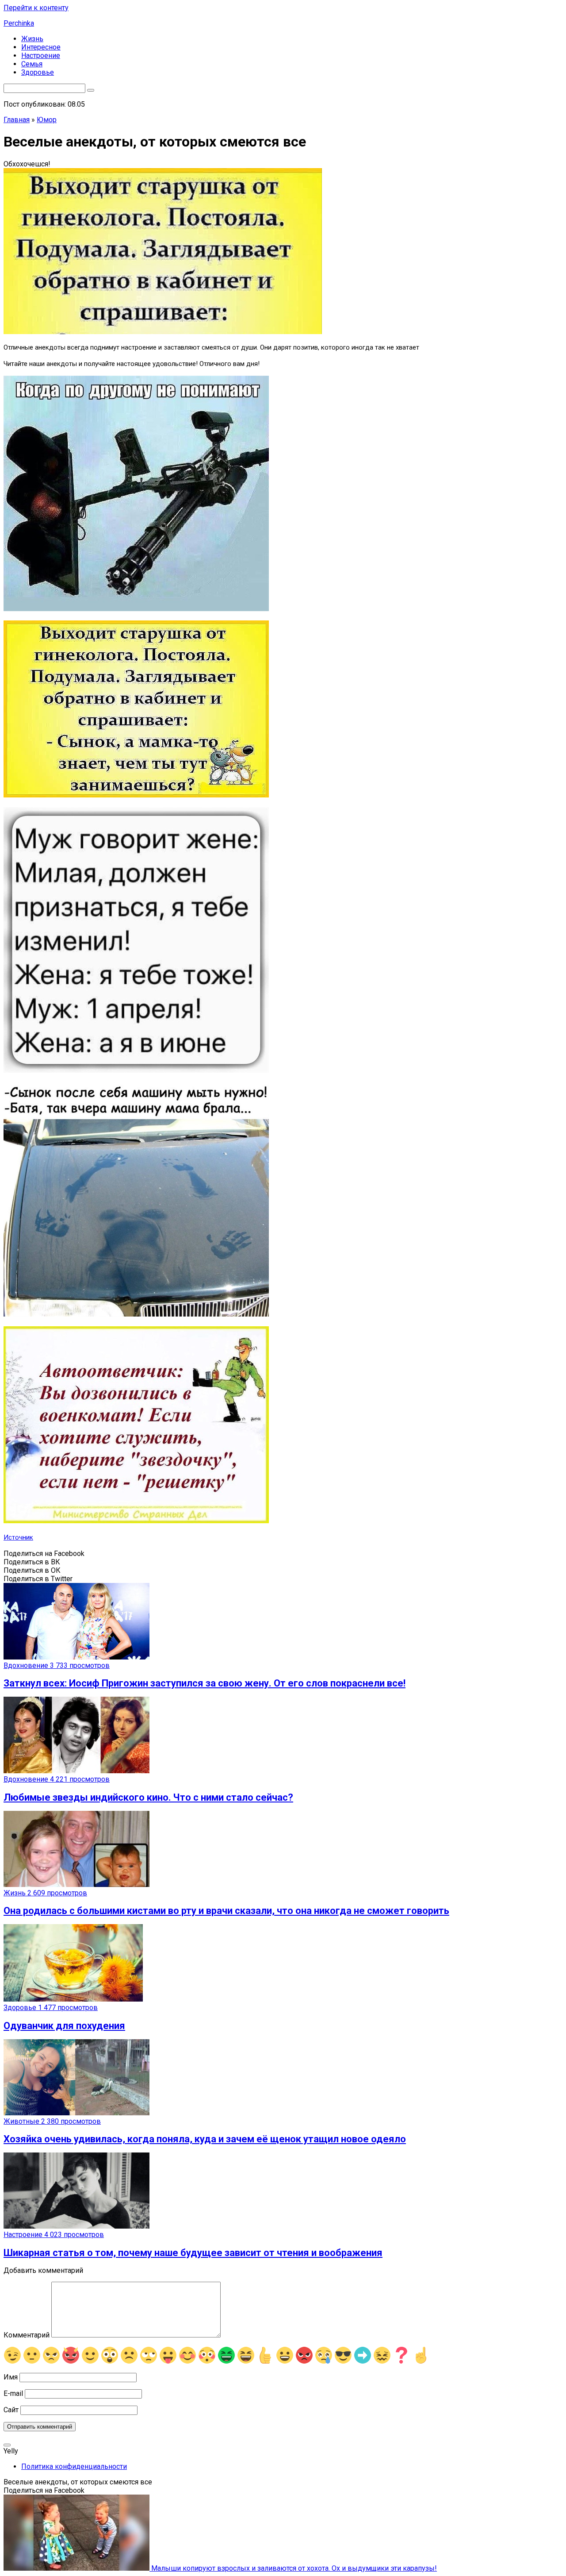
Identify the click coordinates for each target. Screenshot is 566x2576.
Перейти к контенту (36, 8)
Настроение (41, 56)
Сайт (11, 2410)
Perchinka (19, 23)
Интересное (41, 47)
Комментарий (27, 2335)
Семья (32, 64)
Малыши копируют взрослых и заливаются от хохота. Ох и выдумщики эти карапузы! (293, 2568)
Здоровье (38, 72)
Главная (17, 120)
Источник (18, 1537)
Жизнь (32, 39)
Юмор (47, 120)
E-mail (13, 2393)
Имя (11, 2377)
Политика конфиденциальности (74, 2466)
